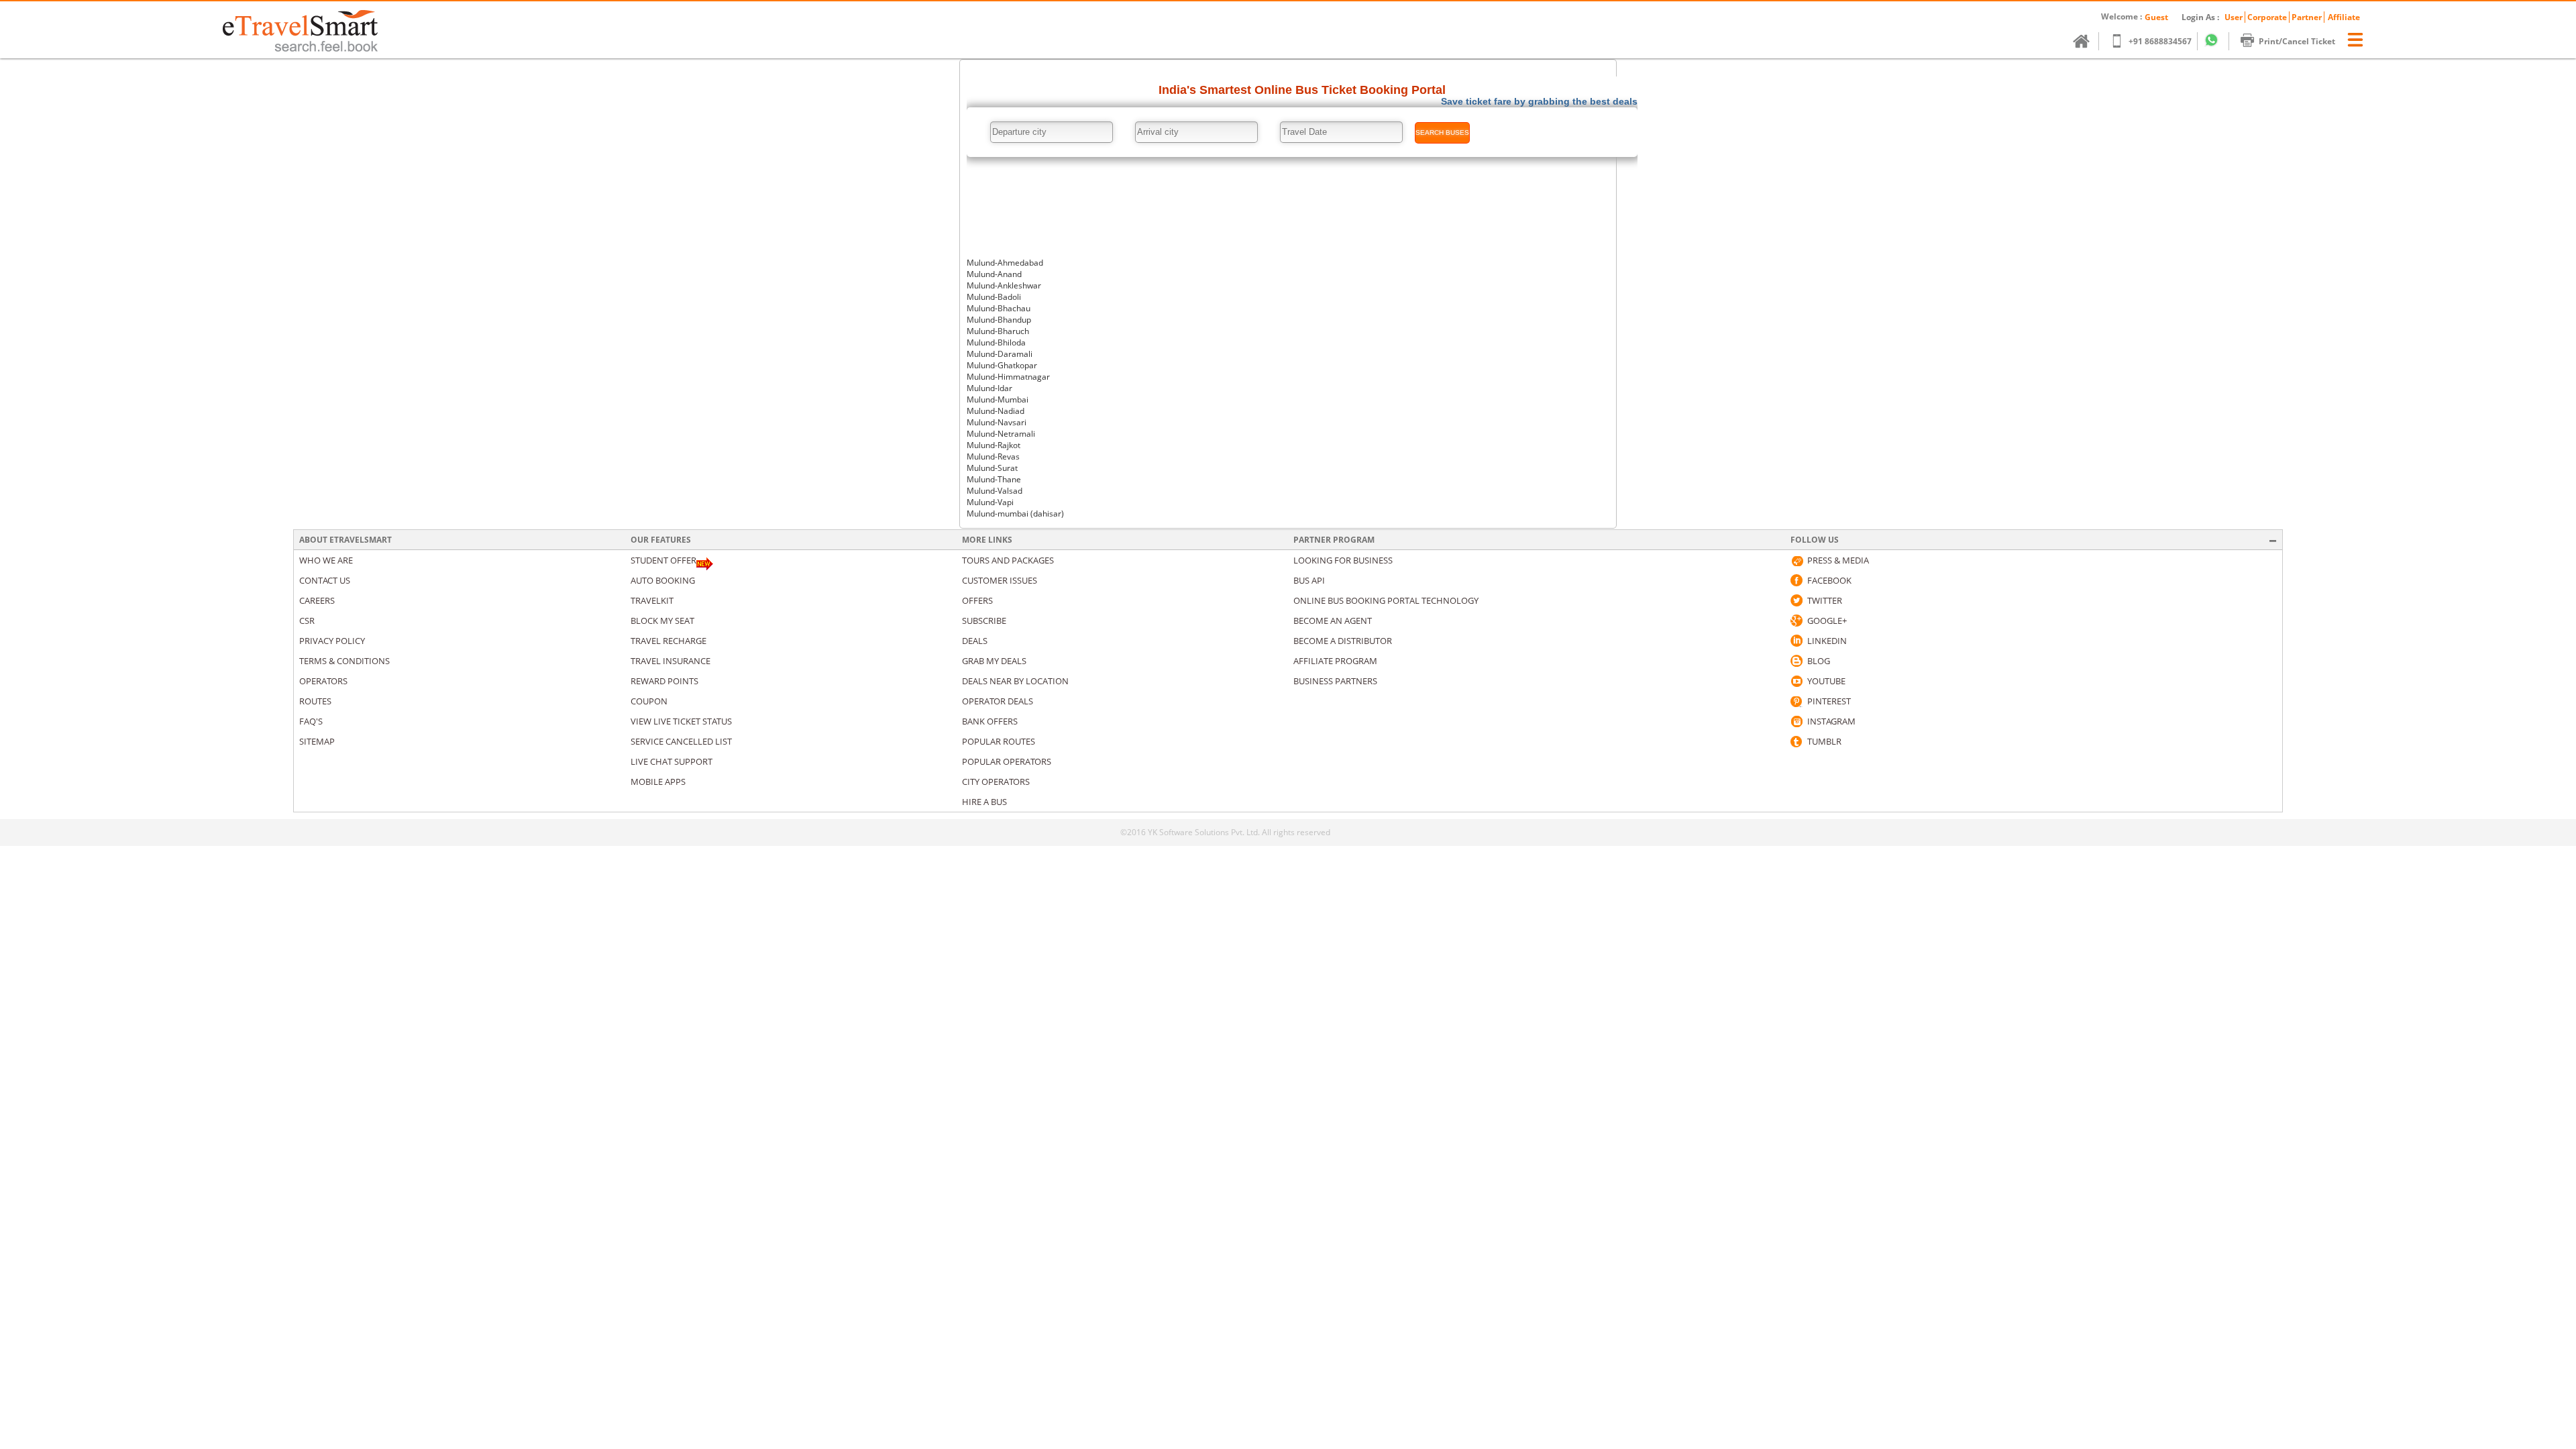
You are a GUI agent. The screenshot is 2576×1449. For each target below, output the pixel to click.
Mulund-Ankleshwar (1004, 285)
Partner (2307, 17)
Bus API (1309, 580)
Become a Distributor (1343, 641)
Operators (323, 681)
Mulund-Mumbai (998, 399)
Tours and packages (1008, 560)
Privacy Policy (332, 641)
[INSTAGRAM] (1796, 721)
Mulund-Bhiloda (996, 342)
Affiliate (2344, 17)
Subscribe (984, 621)
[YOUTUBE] (1796, 681)
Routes (315, 701)
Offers (977, 600)
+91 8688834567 (2160, 41)
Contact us (325, 580)
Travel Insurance (670, 661)
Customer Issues (1000, 580)
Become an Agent (1333, 621)
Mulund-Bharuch (998, 331)
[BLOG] (1796, 661)
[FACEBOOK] (1796, 580)
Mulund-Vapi (990, 502)
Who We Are (326, 560)
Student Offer (663, 560)
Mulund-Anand (994, 274)
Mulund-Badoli (994, 297)
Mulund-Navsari (997, 422)
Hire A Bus (984, 802)
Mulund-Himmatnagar (1008, 377)
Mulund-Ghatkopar (1002, 365)
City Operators (996, 782)
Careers (317, 600)
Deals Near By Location (1015, 681)
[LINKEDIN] (1796, 641)
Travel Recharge (668, 641)
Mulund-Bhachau (999, 308)
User (2234, 17)
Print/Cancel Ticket (2297, 41)
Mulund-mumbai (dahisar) (1015, 514)
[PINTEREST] (1796, 701)
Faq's (311, 721)
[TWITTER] (1796, 600)
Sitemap (317, 741)
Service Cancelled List (681, 741)
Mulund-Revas (993, 457)
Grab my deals (994, 661)
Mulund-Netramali (1001, 434)
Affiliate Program (1335, 661)
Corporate (2267, 17)
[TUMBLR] (1796, 741)
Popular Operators (1007, 761)
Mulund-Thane (994, 479)
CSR (307, 621)
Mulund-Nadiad (996, 411)
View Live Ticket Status (681, 721)
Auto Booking (663, 580)
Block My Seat (662, 621)
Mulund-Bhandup (999, 320)
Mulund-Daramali (1000, 354)
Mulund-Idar (989, 388)
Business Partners (1335, 681)
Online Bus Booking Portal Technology (1386, 600)
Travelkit (652, 600)
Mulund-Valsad (995, 491)
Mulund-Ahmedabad (1005, 263)
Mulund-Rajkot (994, 445)
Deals (975, 641)
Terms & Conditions (344, 661)
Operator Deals (998, 701)
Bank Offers (990, 721)
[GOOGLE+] (1796, 621)
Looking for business (1343, 560)
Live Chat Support (672, 761)
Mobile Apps (658, 782)
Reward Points (664, 681)
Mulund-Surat (992, 468)
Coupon (649, 701)
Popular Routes (999, 741)
